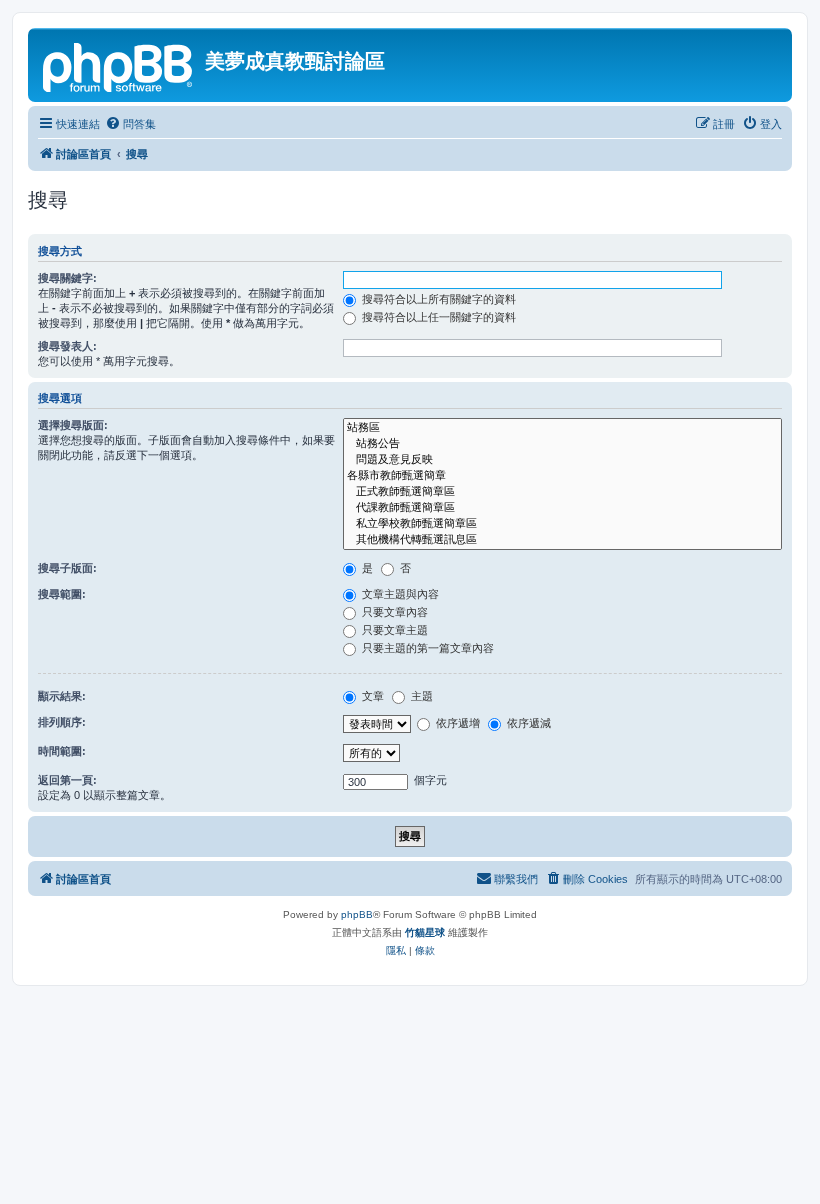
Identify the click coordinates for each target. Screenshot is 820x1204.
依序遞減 (527, 723)
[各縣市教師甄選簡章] (562, 476)
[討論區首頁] (119, 65)
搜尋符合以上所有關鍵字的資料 (437, 299)
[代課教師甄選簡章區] (562, 508)
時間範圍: (62, 751)
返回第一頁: (67, 780)
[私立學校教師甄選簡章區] (562, 524)
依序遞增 (456, 723)
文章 (371, 696)
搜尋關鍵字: (67, 278)
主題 (420, 696)
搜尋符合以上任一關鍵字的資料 (437, 317)
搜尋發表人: (67, 346)
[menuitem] (130, 124)
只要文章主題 (393, 630)
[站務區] (562, 428)
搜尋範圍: (62, 594)
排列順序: (62, 722)
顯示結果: (62, 696)
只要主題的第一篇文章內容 (426, 648)
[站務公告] (562, 444)
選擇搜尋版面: (73, 425)
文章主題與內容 (399, 594)
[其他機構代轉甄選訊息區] (562, 540)
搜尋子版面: (67, 568)
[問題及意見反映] (562, 460)
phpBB (357, 914)
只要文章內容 (393, 612)
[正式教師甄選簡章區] (562, 492)
